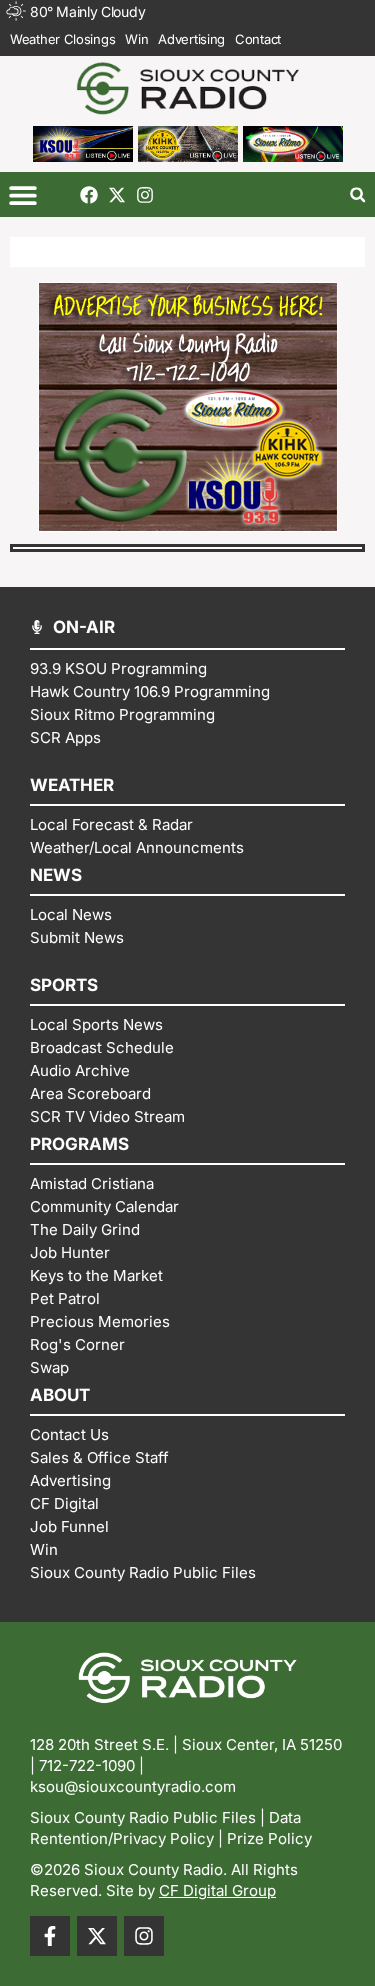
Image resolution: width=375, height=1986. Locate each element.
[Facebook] (89, 195)
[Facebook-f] (50, 1936)
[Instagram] (145, 195)
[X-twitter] (117, 195)
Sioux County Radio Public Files (143, 1817)
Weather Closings (62, 39)
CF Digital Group (217, 1890)
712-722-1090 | (91, 1765)
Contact (258, 39)
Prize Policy (269, 1838)
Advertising (191, 39)
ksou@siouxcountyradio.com (133, 1786)
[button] (22, 194)
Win (136, 39)
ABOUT (60, 1395)
